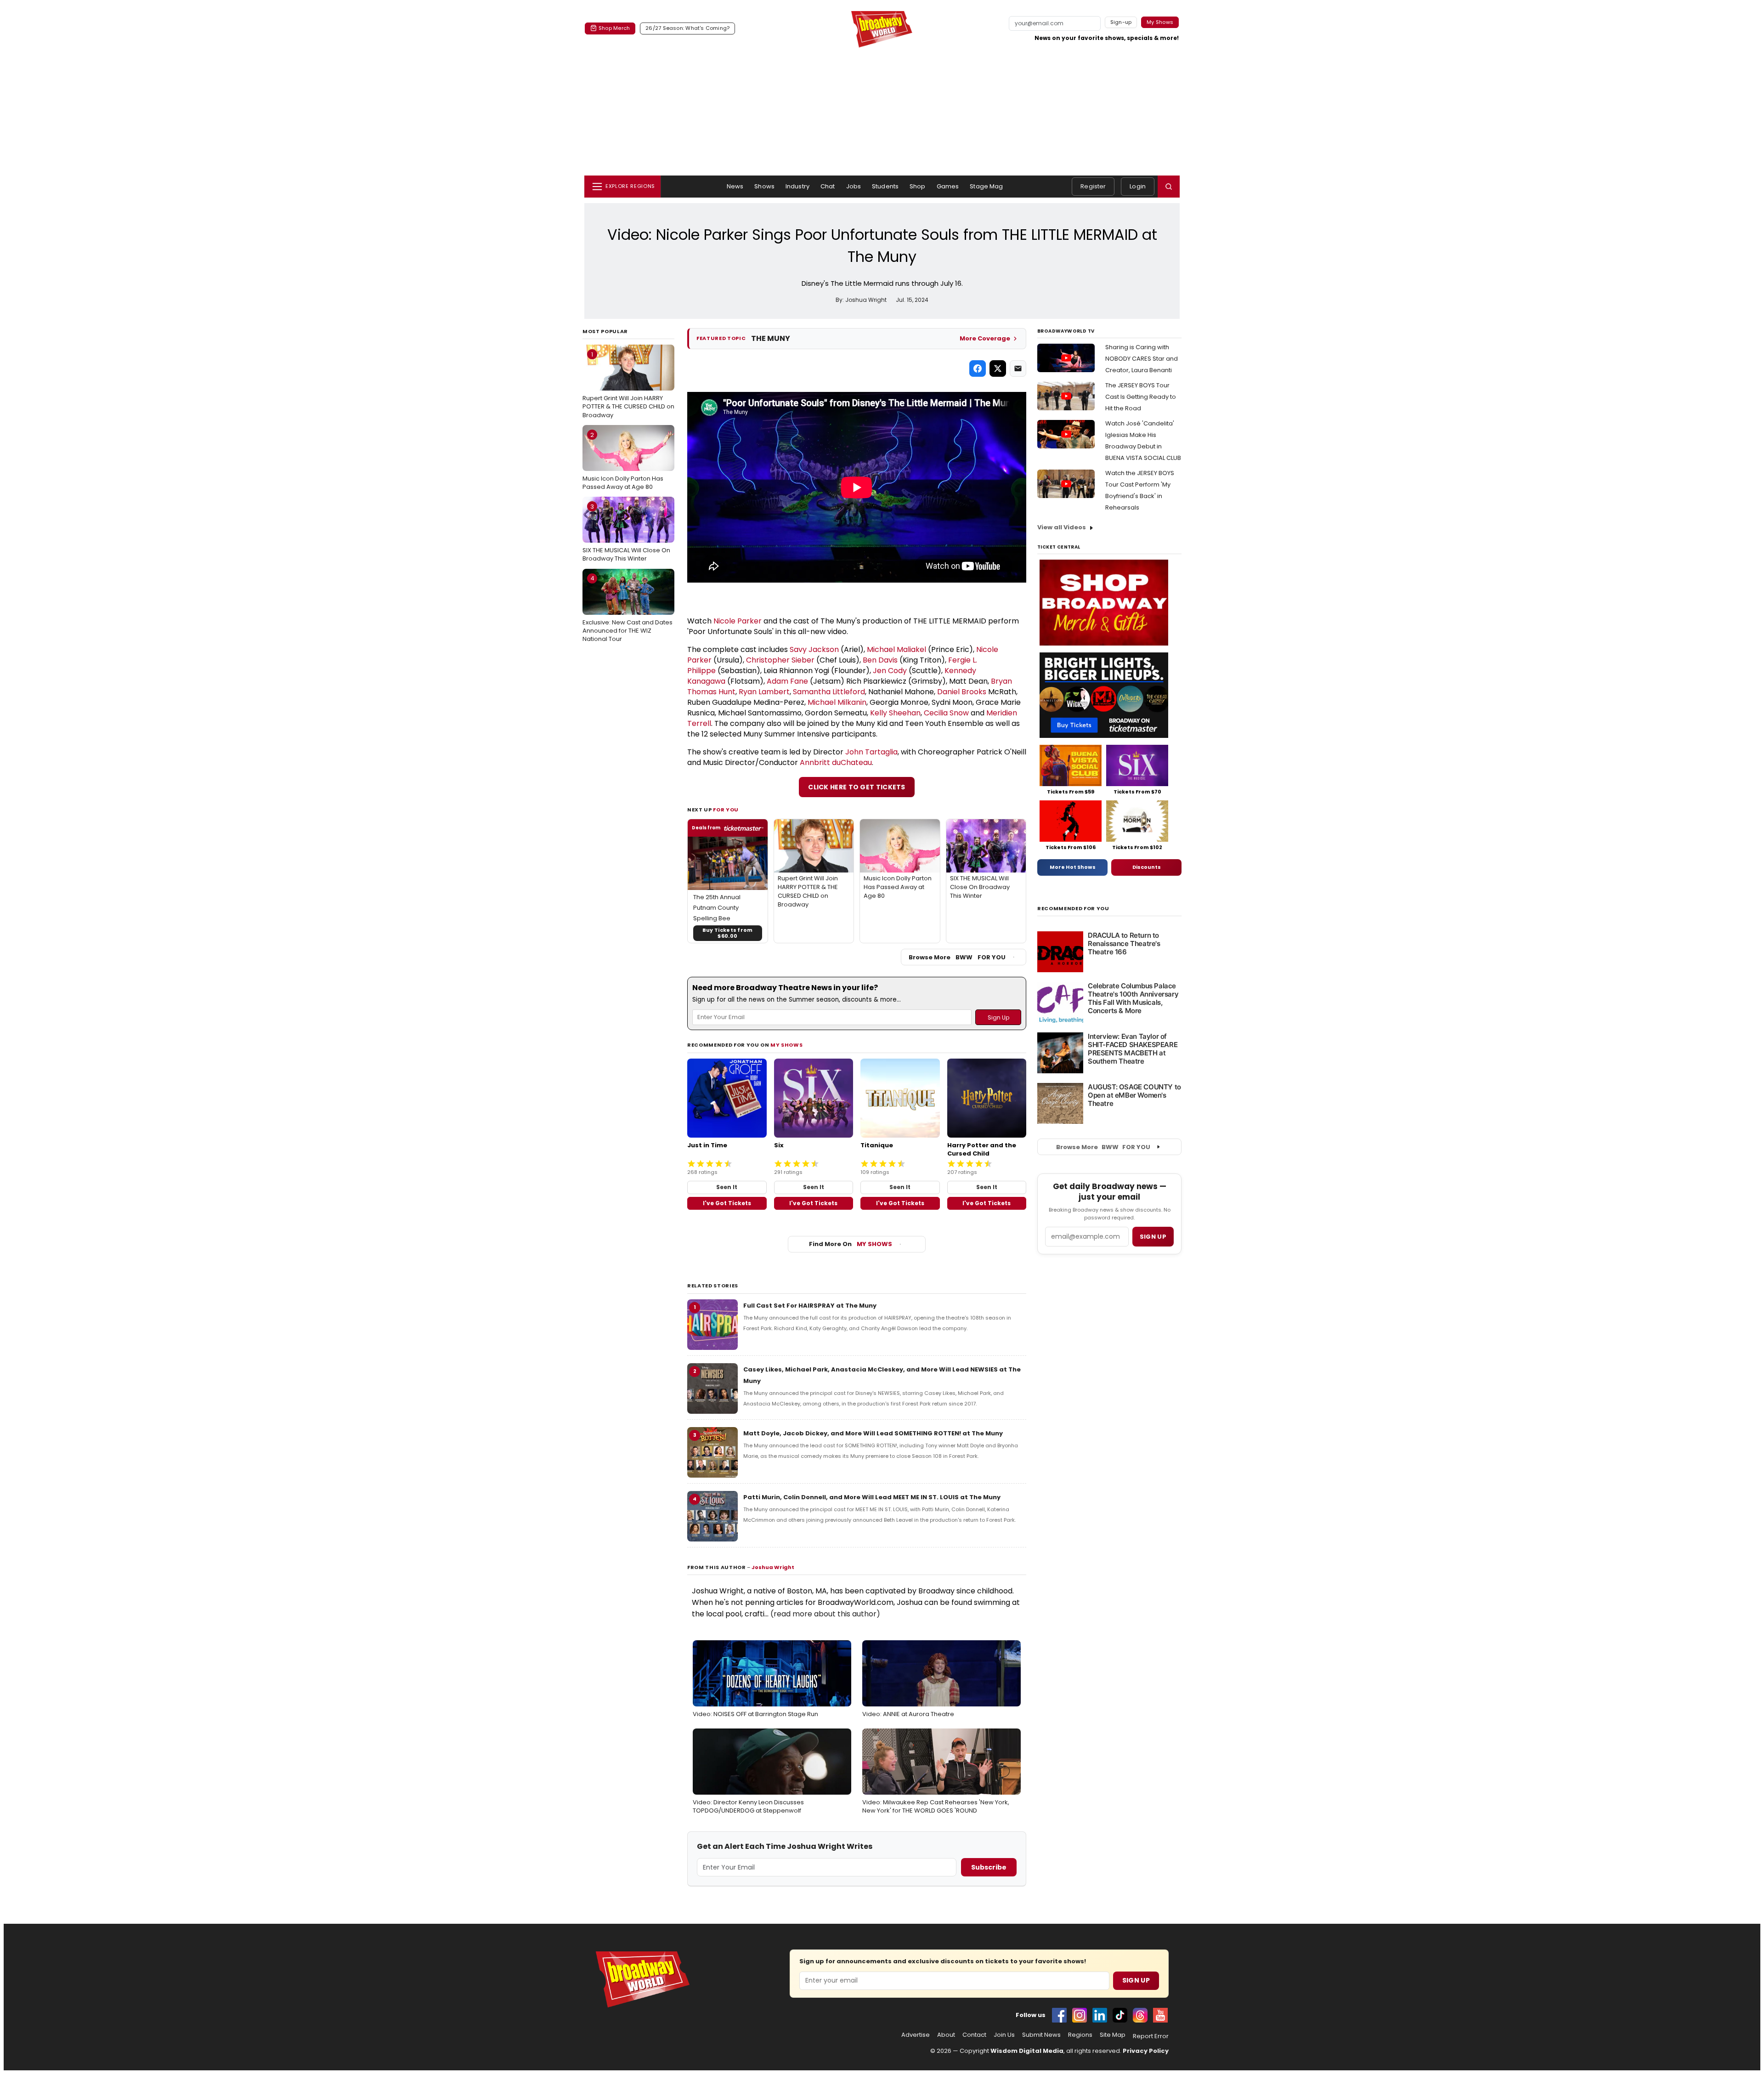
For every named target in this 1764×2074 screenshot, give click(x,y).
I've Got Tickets (727, 1203)
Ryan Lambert (764, 692)
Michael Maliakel (896, 649)
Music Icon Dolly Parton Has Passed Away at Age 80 (623, 461)
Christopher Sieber (780, 660)
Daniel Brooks (962, 692)
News (735, 186)
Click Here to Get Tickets (857, 787)
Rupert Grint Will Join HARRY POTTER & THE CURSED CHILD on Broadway (628, 385)
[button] (1169, 187)
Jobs (854, 186)
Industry (797, 186)
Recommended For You (1073, 909)
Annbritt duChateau (836, 762)
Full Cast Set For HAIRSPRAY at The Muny (810, 1306)
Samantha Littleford (829, 692)
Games (948, 186)
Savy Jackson (814, 649)
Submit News (1041, 2035)
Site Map (1113, 2035)
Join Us (1004, 2035)
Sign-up (1121, 22)
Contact (974, 2035)
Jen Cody (890, 671)
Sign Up (1136, 1980)
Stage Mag (986, 186)
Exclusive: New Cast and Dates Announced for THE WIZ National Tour (628, 608)
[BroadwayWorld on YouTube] (1160, 2015)
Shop (918, 186)
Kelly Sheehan (895, 713)
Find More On (851, 1244)
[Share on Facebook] (978, 368)
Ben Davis (880, 660)
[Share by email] (1018, 368)
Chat (828, 186)
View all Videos (1062, 527)
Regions (1080, 2035)
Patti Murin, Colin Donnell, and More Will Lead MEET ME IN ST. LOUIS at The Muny (872, 1497)
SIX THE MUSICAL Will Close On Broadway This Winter (626, 533)
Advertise (916, 2035)
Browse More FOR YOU (957, 957)
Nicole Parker (738, 621)
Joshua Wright (773, 1567)
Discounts (1147, 867)
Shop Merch (614, 28)
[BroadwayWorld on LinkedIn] (1100, 2015)
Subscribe (989, 1867)
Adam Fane (787, 681)
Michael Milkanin (837, 702)
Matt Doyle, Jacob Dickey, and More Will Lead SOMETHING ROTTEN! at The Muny (873, 1433)
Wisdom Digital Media (1027, 2051)
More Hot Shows (1073, 867)
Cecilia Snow (946, 713)
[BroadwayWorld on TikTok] (1120, 2015)
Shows (764, 186)
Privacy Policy (1146, 2051)
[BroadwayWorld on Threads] (1140, 2015)
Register (1093, 186)
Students (885, 186)
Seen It (727, 1187)
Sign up (1153, 1237)
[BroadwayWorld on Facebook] (1059, 2015)
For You (726, 810)
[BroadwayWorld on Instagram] (1080, 2015)
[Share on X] (998, 368)
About (946, 2035)
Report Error (1151, 2036)
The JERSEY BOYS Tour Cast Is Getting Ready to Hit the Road (1141, 397)
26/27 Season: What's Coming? (687, 28)
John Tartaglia (871, 752)
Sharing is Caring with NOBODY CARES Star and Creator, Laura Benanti (1142, 359)
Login (1138, 186)
